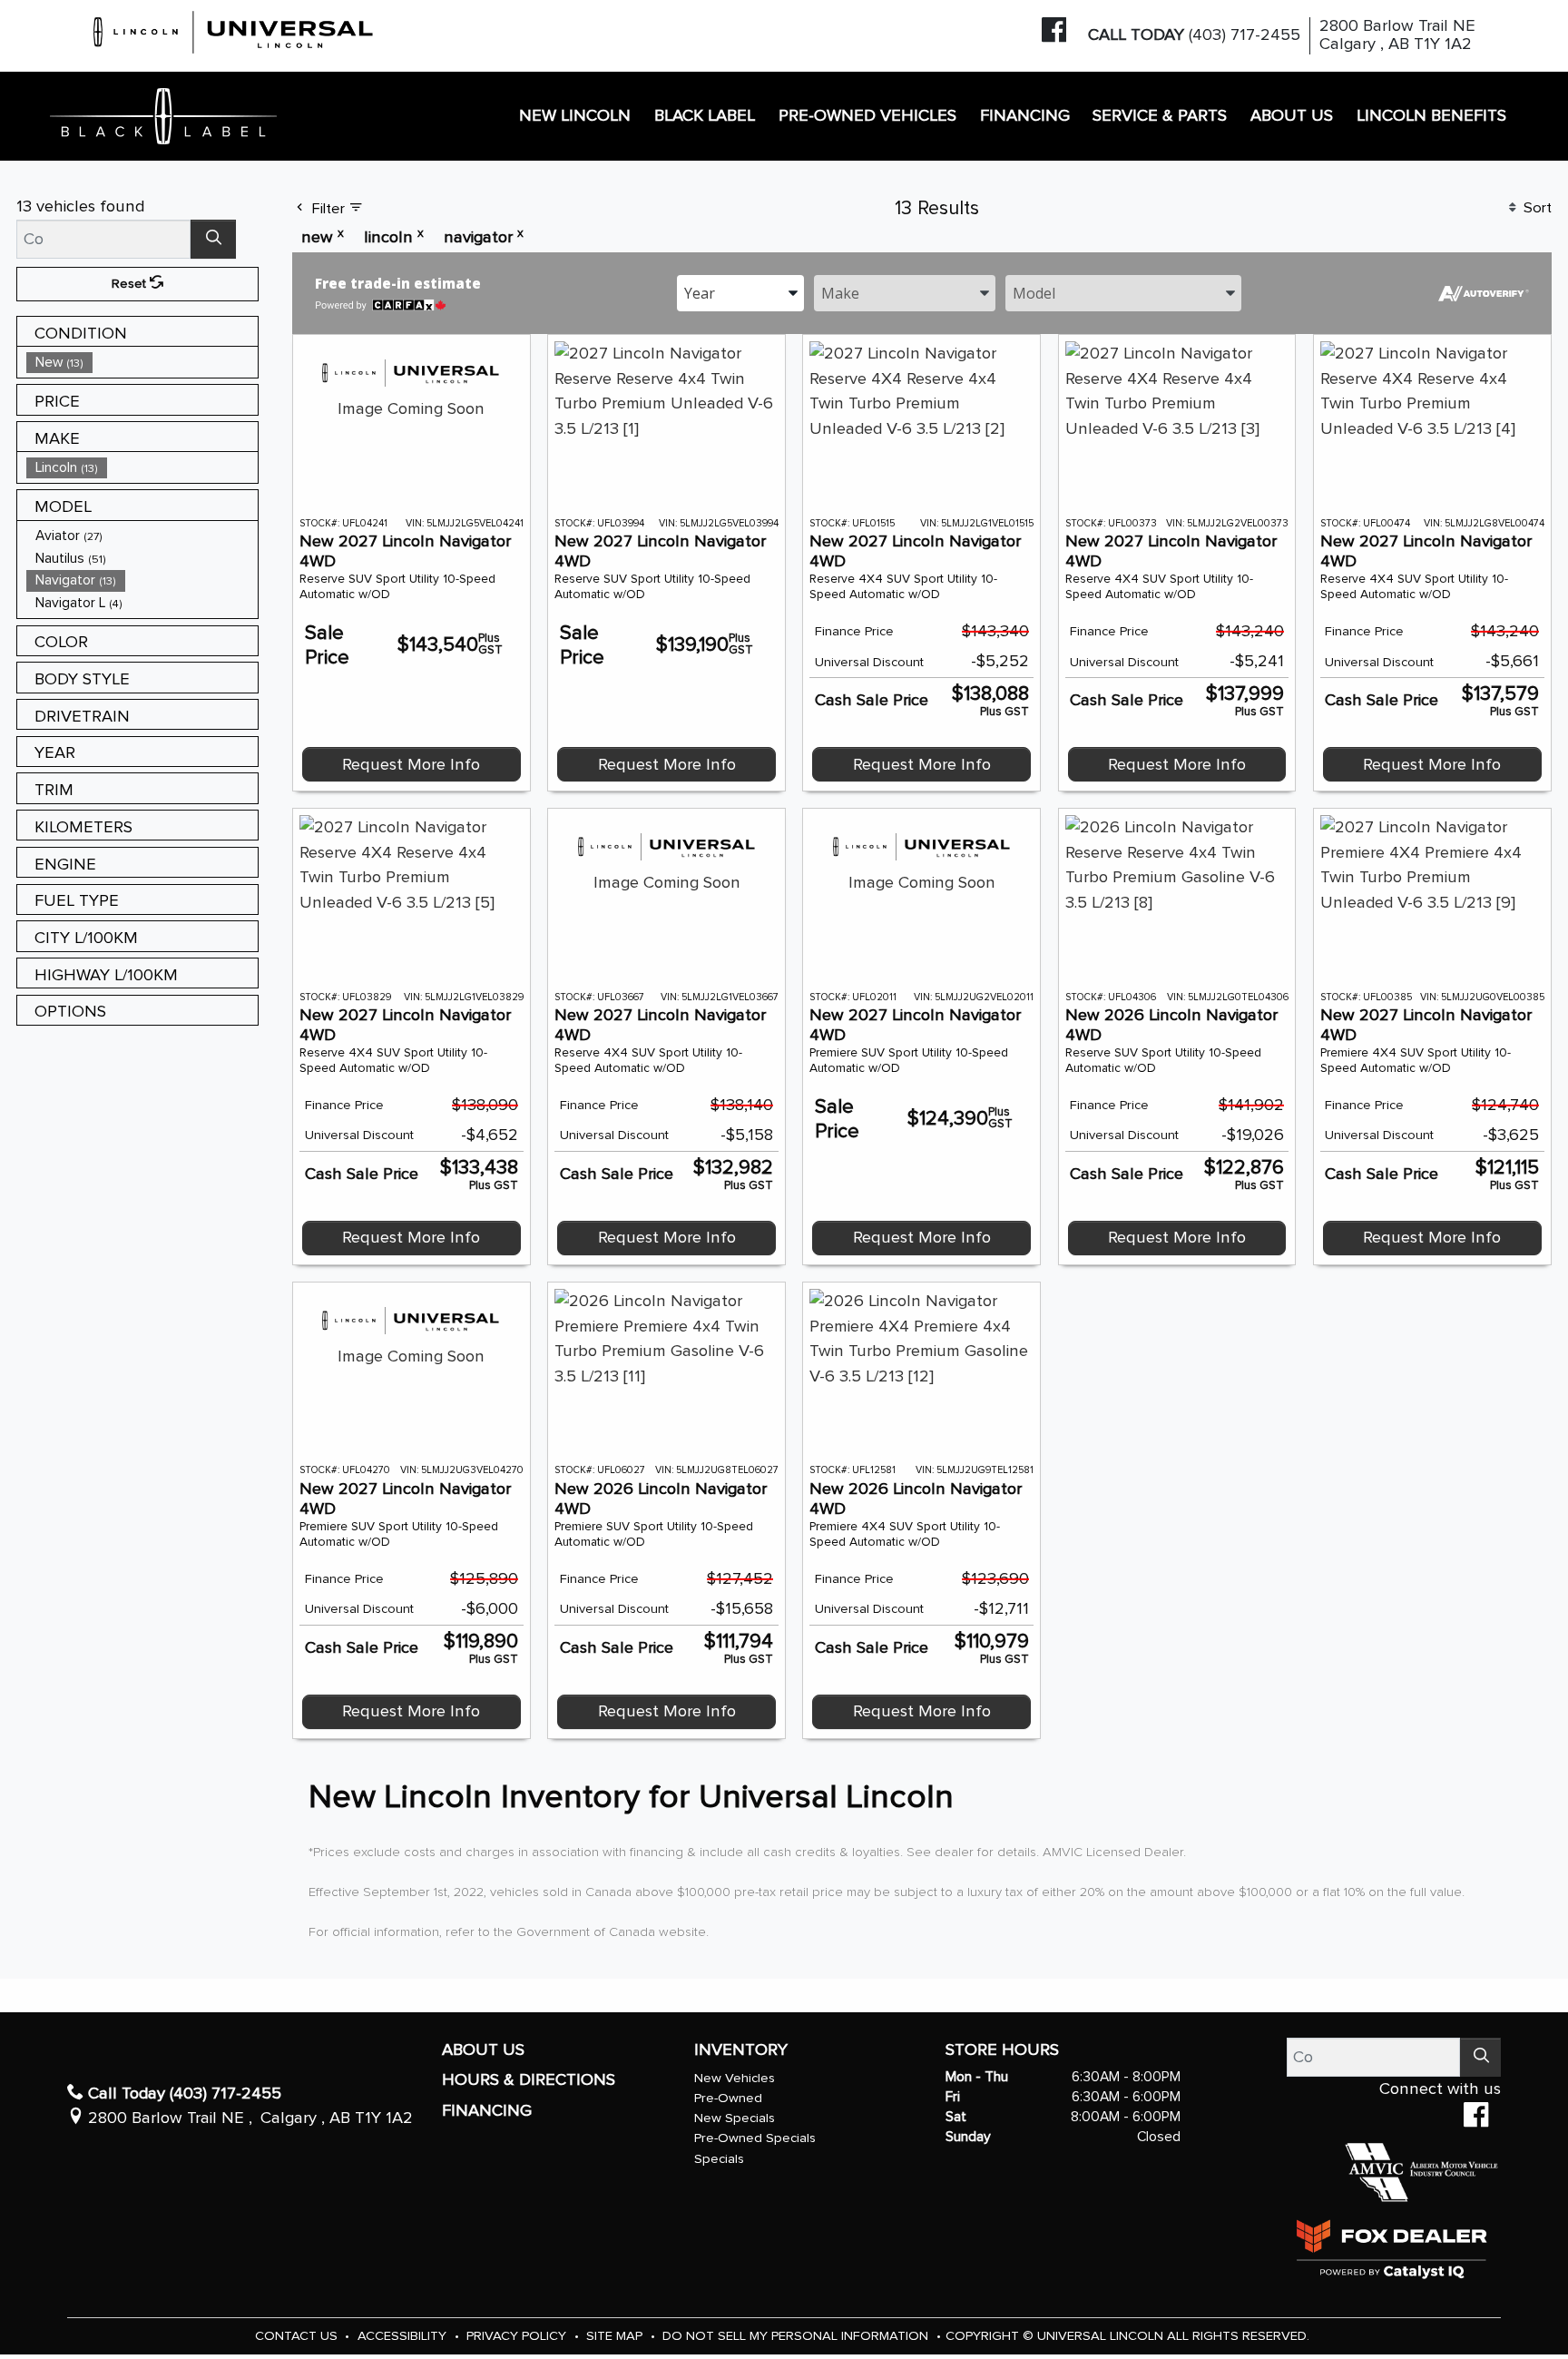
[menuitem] (142, 363)
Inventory (741, 2050)
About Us (483, 2050)
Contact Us (298, 2336)
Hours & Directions (529, 2080)
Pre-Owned (728, 2098)
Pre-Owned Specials (755, 2138)
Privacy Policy (518, 2336)
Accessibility (404, 2336)
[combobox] (740, 292)
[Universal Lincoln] (234, 29)
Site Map (616, 2336)
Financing (487, 2111)
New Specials (735, 2118)
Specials (719, 2159)
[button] (576, 117)
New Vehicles (735, 2078)
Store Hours (1002, 2050)
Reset (131, 284)
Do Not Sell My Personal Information (797, 2336)
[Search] (213, 239)
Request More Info (411, 765)
